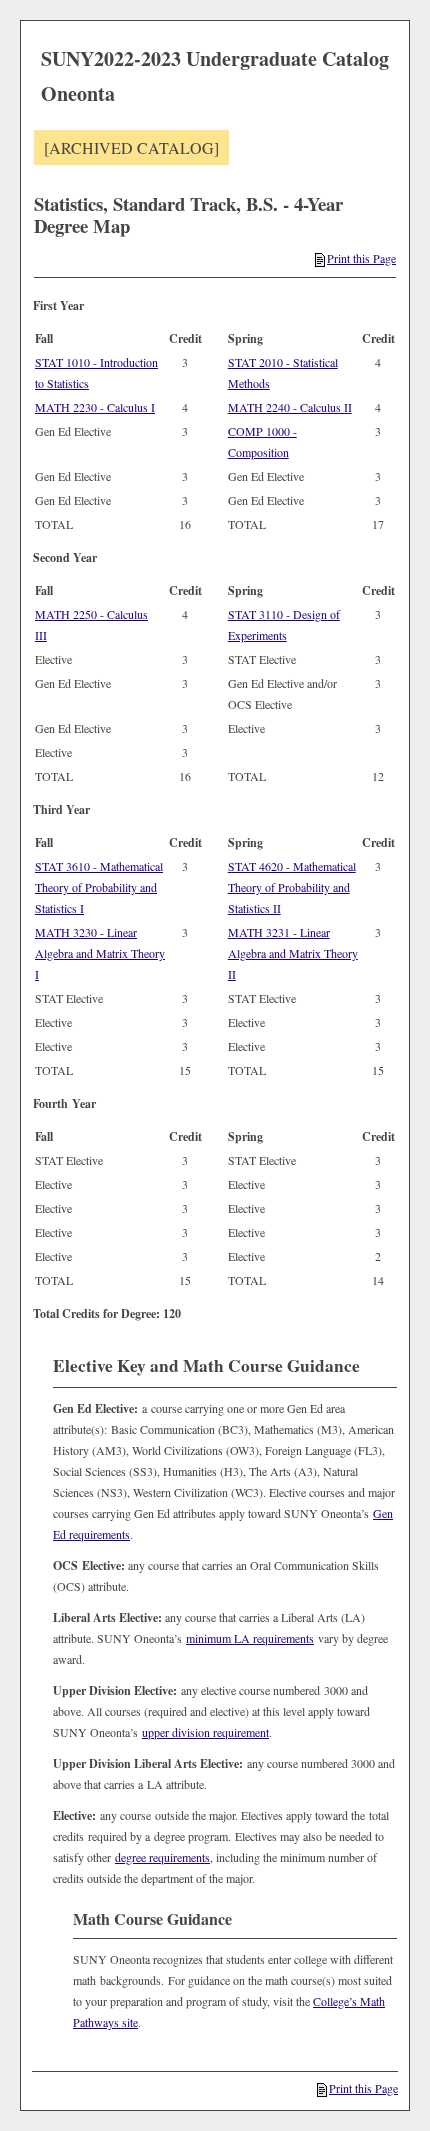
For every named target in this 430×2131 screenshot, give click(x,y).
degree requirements (162, 1857)
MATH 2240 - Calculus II (290, 407)
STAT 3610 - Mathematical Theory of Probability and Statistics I (99, 887)
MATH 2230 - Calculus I (95, 407)
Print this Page (361, 258)
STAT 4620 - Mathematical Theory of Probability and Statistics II (292, 887)
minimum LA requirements (250, 1638)
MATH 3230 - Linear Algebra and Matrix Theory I (100, 953)
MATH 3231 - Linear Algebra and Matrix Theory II (293, 953)
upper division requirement (205, 1732)
